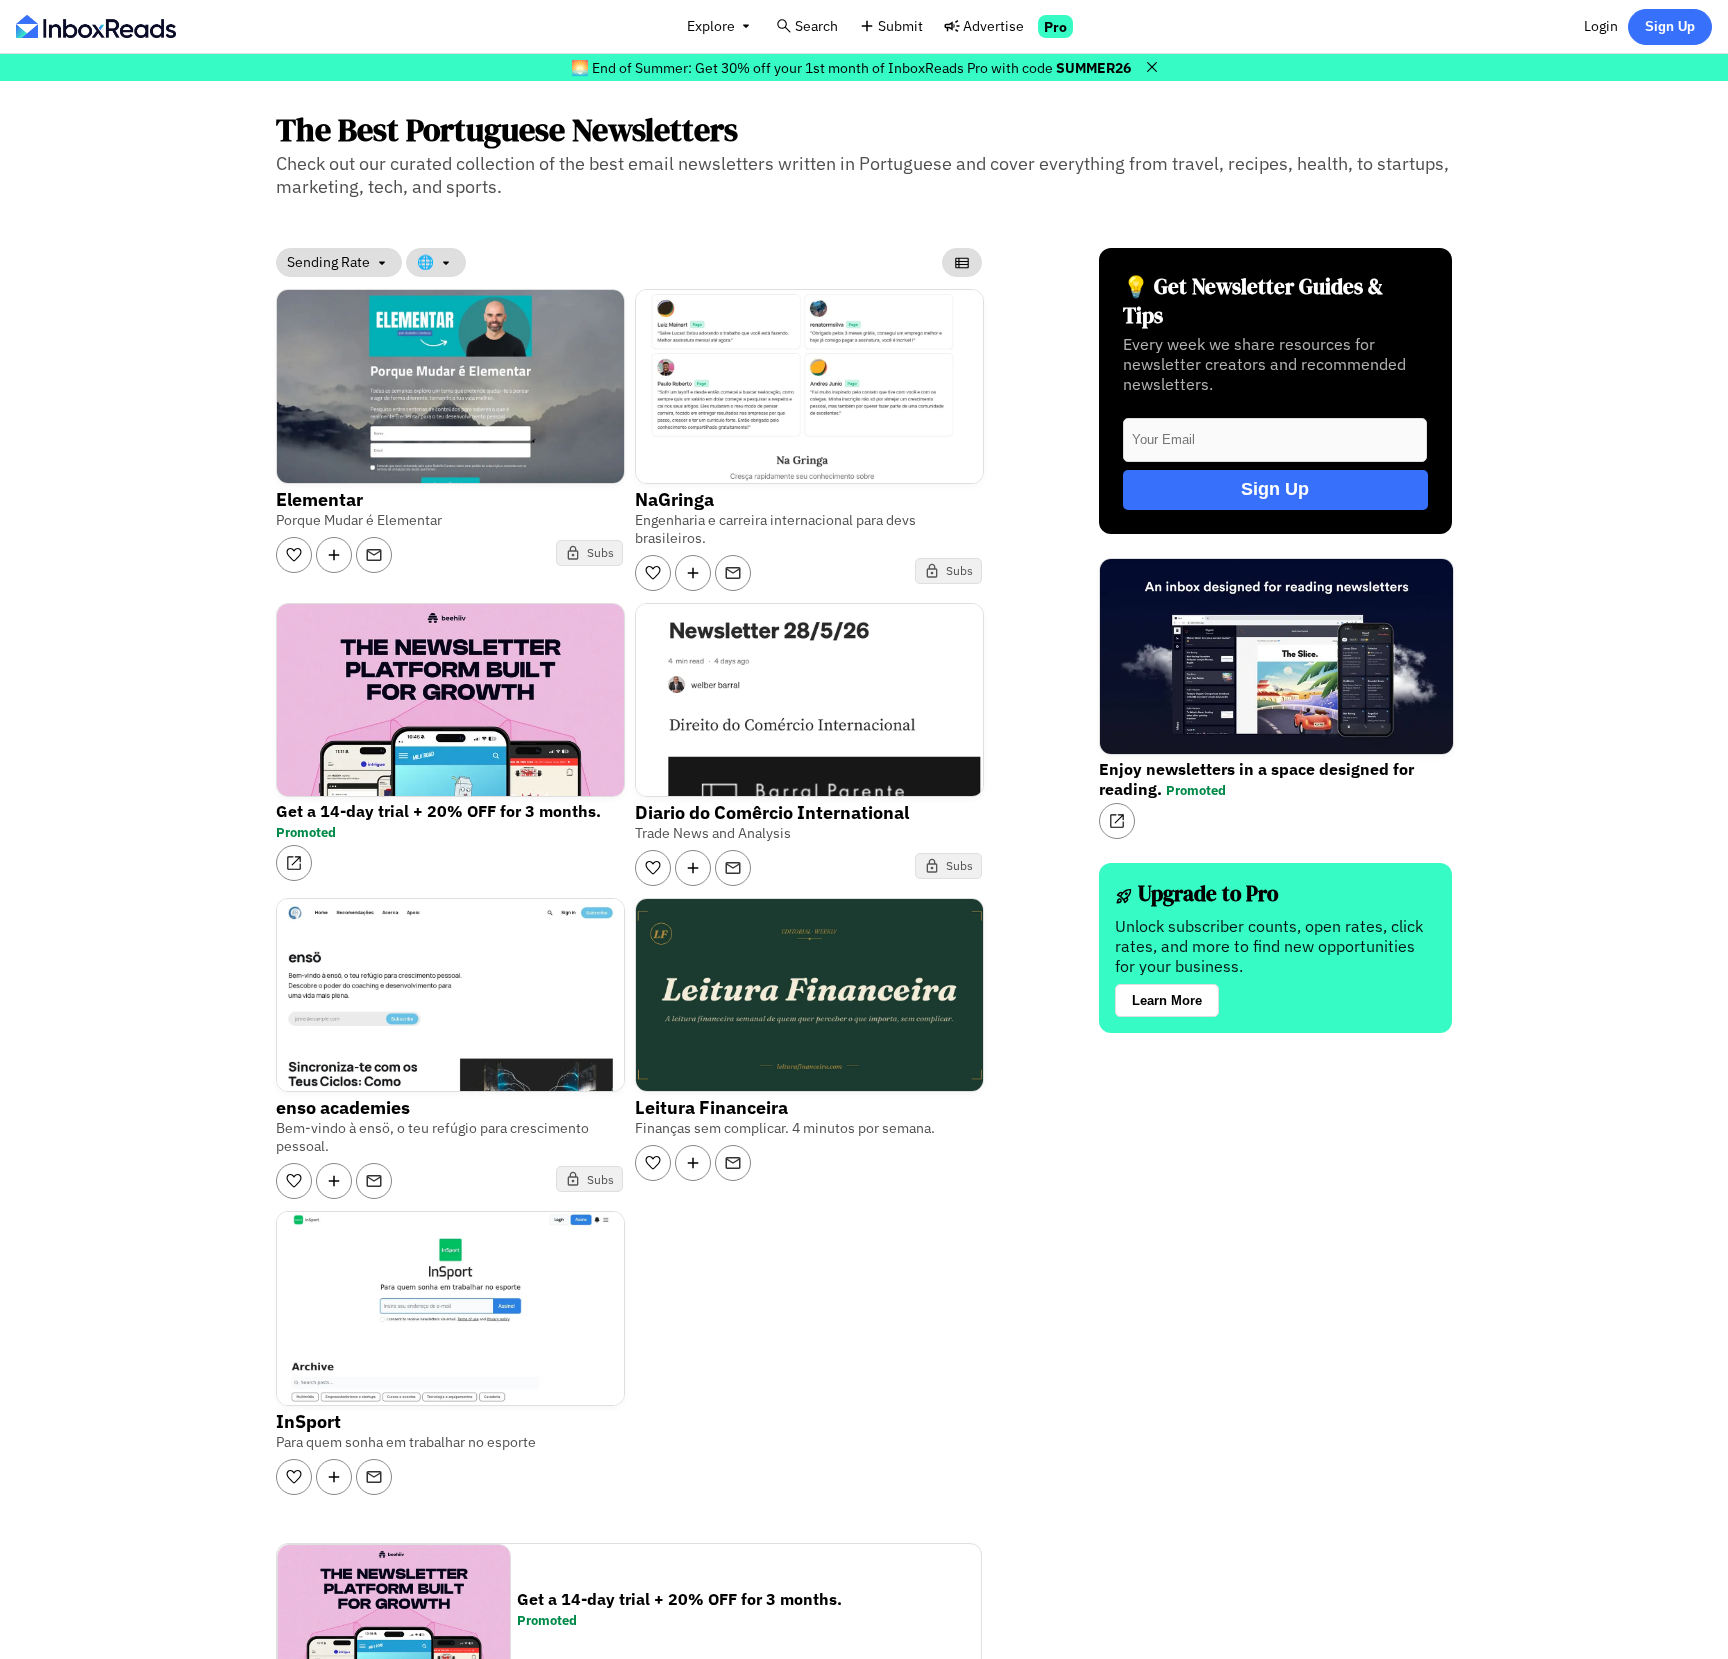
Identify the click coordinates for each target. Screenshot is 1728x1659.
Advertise (993, 25)
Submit (900, 25)
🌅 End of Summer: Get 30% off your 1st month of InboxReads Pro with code (851, 67)
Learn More (1167, 1000)
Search (816, 25)
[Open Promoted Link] (294, 863)
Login (1601, 25)
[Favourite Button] (294, 555)
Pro (1055, 26)
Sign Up (1670, 26)
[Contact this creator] (374, 555)
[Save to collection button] (334, 555)
